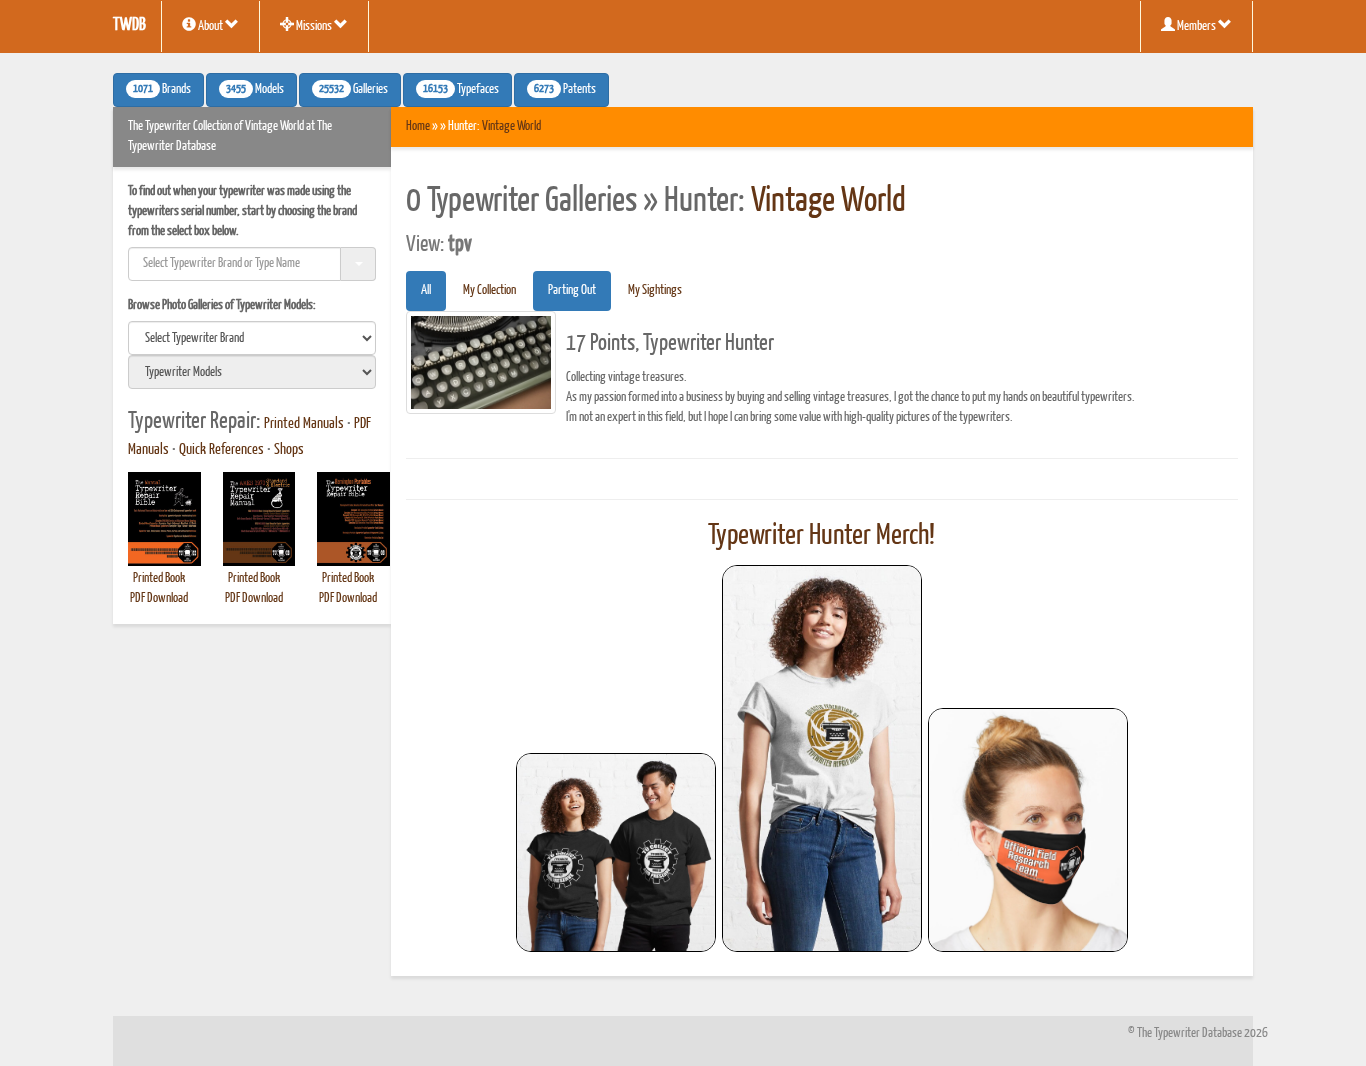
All (426, 290)
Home (418, 126)
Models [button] (255, 90)
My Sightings (655, 290)
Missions (314, 26)
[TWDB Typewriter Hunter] (616, 852)
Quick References (221, 450)
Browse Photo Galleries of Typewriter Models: (222, 305)
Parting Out (572, 290)
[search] (252, 338)
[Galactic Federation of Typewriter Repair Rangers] (822, 759)
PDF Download (159, 598)
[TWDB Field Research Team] (1028, 830)
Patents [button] (565, 90)
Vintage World (511, 126)
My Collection (489, 290)
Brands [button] (162, 90)
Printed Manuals (304, 424)
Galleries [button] (353, 90)
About (210, 26)
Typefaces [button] (461, 90)
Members (1196, 26)
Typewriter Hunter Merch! (821, 536)
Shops (289, 450)
